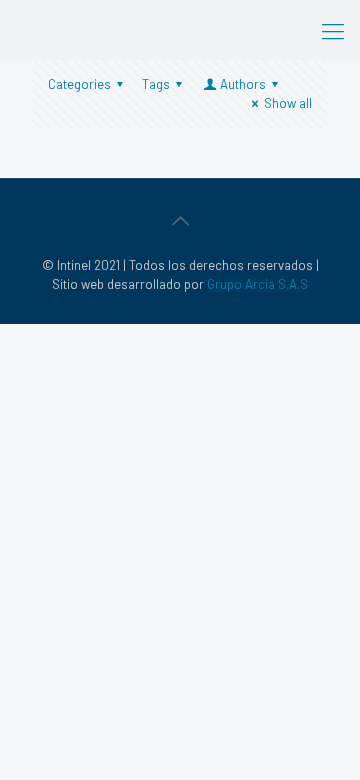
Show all (288, 103)
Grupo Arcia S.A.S (257, 284)
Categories (79, 84)
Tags (156, 84)
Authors (243, 84)
